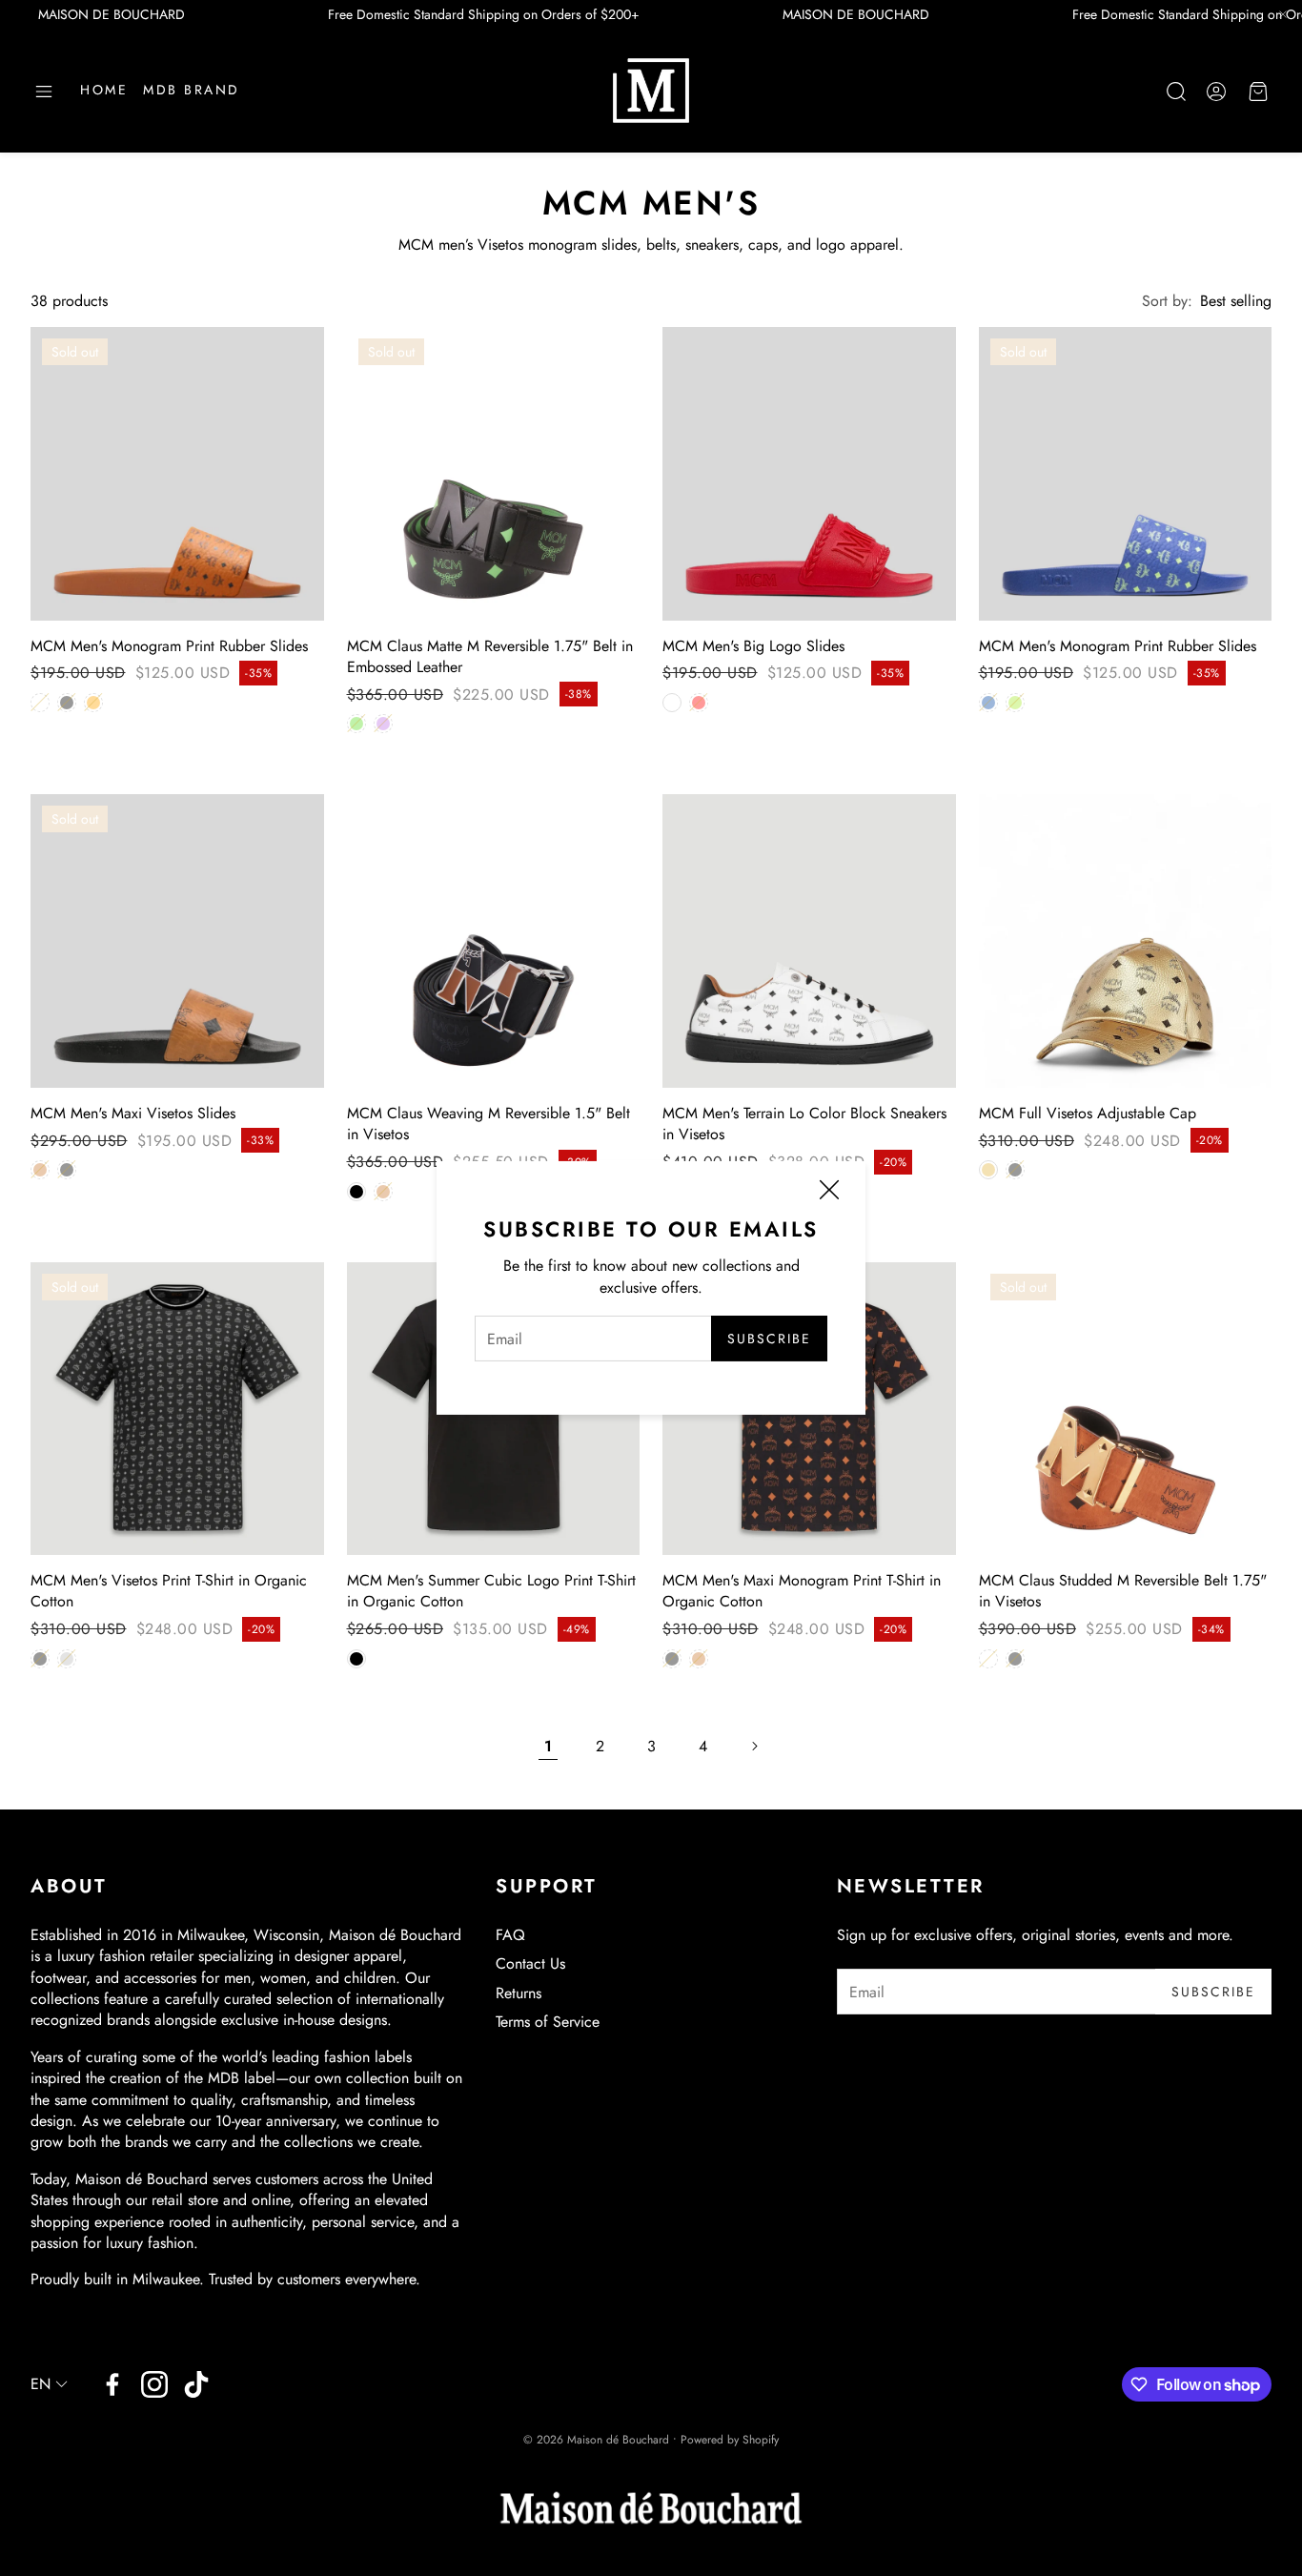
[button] (44, 92)
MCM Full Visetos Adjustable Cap (1088, 1113)
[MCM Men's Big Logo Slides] (809, 474)
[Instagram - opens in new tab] (154, 2384)
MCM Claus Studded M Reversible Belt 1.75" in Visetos (1123, 1591)
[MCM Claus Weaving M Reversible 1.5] (494, 941)
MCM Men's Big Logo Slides (753, 646)
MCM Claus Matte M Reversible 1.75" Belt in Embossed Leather (490, 656)
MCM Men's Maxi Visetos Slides (133, 1113)
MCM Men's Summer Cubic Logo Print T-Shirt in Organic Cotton (491, 1591)
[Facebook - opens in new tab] (112, 2384)
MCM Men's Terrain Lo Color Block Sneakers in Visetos (804, 1124)
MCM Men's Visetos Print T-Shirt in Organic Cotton (169, 1591)
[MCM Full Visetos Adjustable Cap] (1126, 941)
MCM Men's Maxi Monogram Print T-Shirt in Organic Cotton (802, 1591)
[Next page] (754, 1747)
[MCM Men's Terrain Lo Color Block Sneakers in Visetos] (809, 941)
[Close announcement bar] (1283, 14)
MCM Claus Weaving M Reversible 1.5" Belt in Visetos (488, 1124)
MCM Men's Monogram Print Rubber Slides (169, 646)
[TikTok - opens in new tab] (196, 2384)
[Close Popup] (829, 1193)
